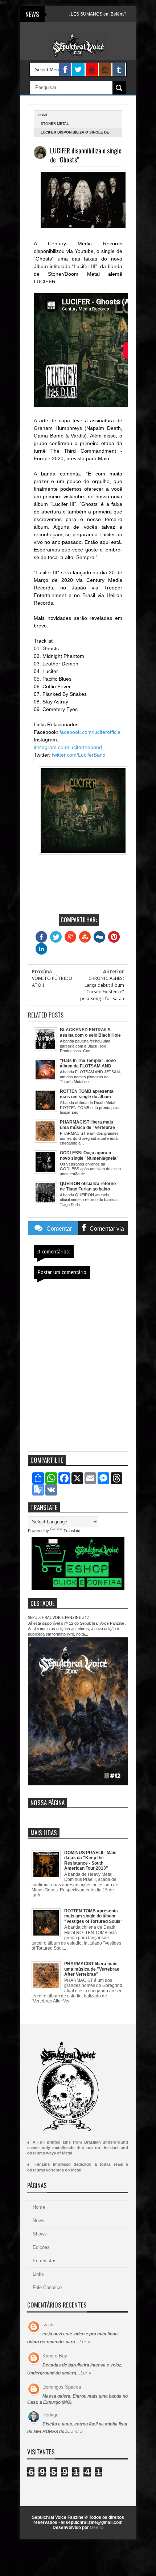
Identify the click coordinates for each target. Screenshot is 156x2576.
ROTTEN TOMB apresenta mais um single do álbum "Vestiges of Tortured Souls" (93, 1916)
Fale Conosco (47, 2287)
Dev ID (97, 2528)
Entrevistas (45, 2261)
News (38, 2220)
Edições (41, 2247)
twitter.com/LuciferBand (79, 755)
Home (39, 2207)
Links (38, 2274)
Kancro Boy (55, 2356)
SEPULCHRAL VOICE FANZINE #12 (58, 1618)
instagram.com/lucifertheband (68, 747)
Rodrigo (50, 2415)
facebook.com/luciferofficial (91, 732)
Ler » (85, 2342)
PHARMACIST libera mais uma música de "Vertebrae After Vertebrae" (92, 1969)
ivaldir (49, 2325)
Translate (72, 1531)
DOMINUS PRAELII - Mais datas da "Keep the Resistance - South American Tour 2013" (90, 1860)
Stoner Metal (55, 124)
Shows (40, 2234)
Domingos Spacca (62, 2387)
